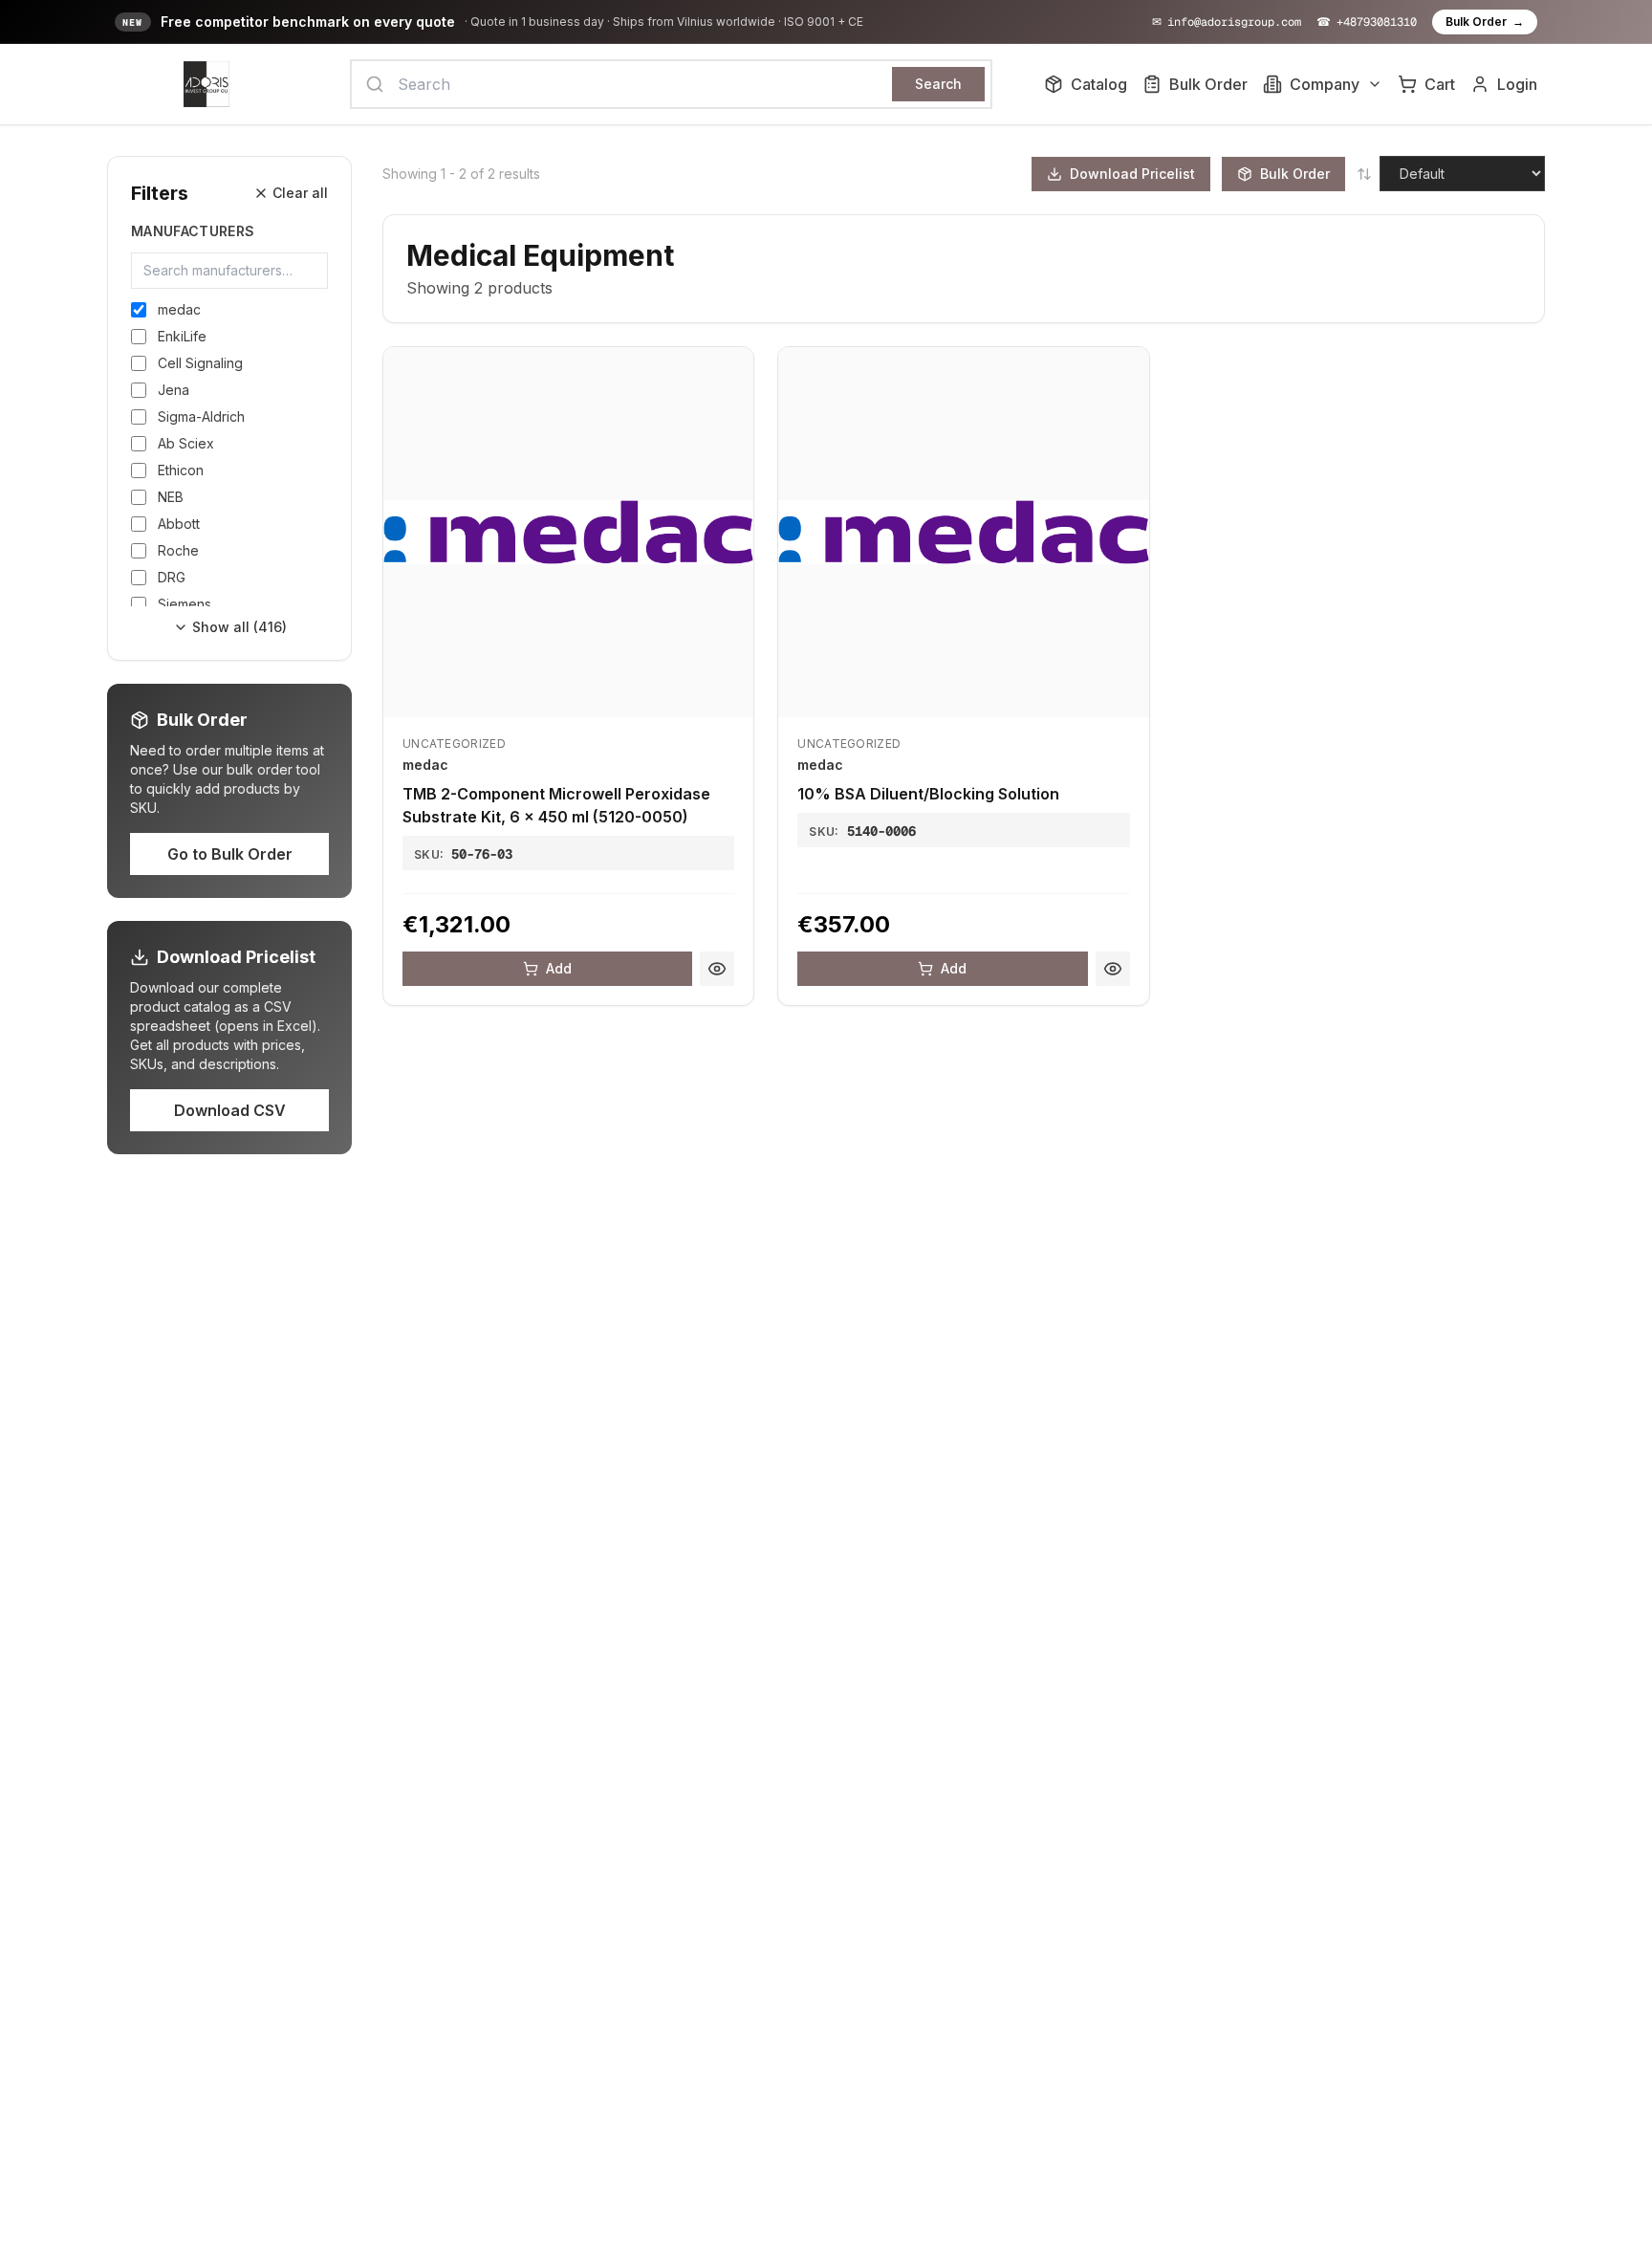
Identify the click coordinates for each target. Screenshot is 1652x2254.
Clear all (300, 193)
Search (938, 84)
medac (425, 765)
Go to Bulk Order (230, 854)
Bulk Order (1485, 22)
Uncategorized (454, 744)
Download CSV (230, 1110)
